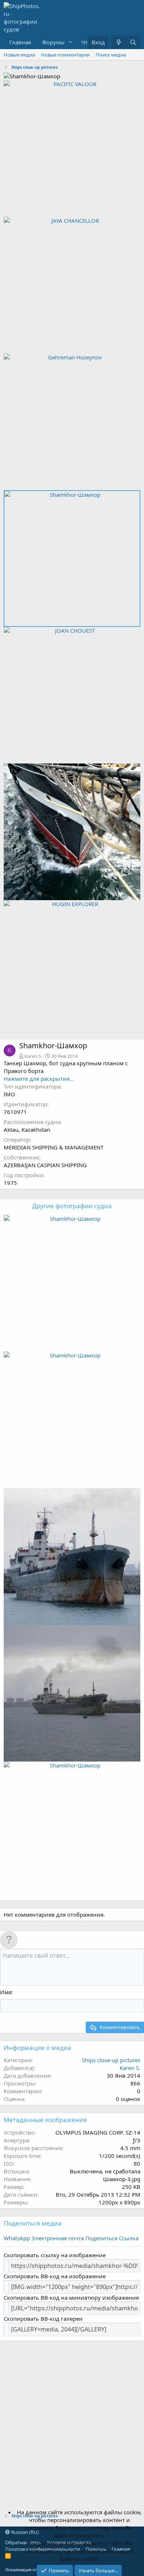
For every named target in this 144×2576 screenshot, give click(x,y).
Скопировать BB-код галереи (43, 2319)
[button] (71, 42)
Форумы (53, 42)
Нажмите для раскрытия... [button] (39, 1079)
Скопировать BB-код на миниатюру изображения (71, 2297)
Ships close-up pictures (111, 2060)
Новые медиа (19, 55)
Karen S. (33, 1056)
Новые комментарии (65, 55)
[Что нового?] (118, 42)
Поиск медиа (111, 55)
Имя (6, 1992)
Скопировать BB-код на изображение (55, 2276)
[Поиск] (133, 42)
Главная (20, 42)
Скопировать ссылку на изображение (55, 2255)
